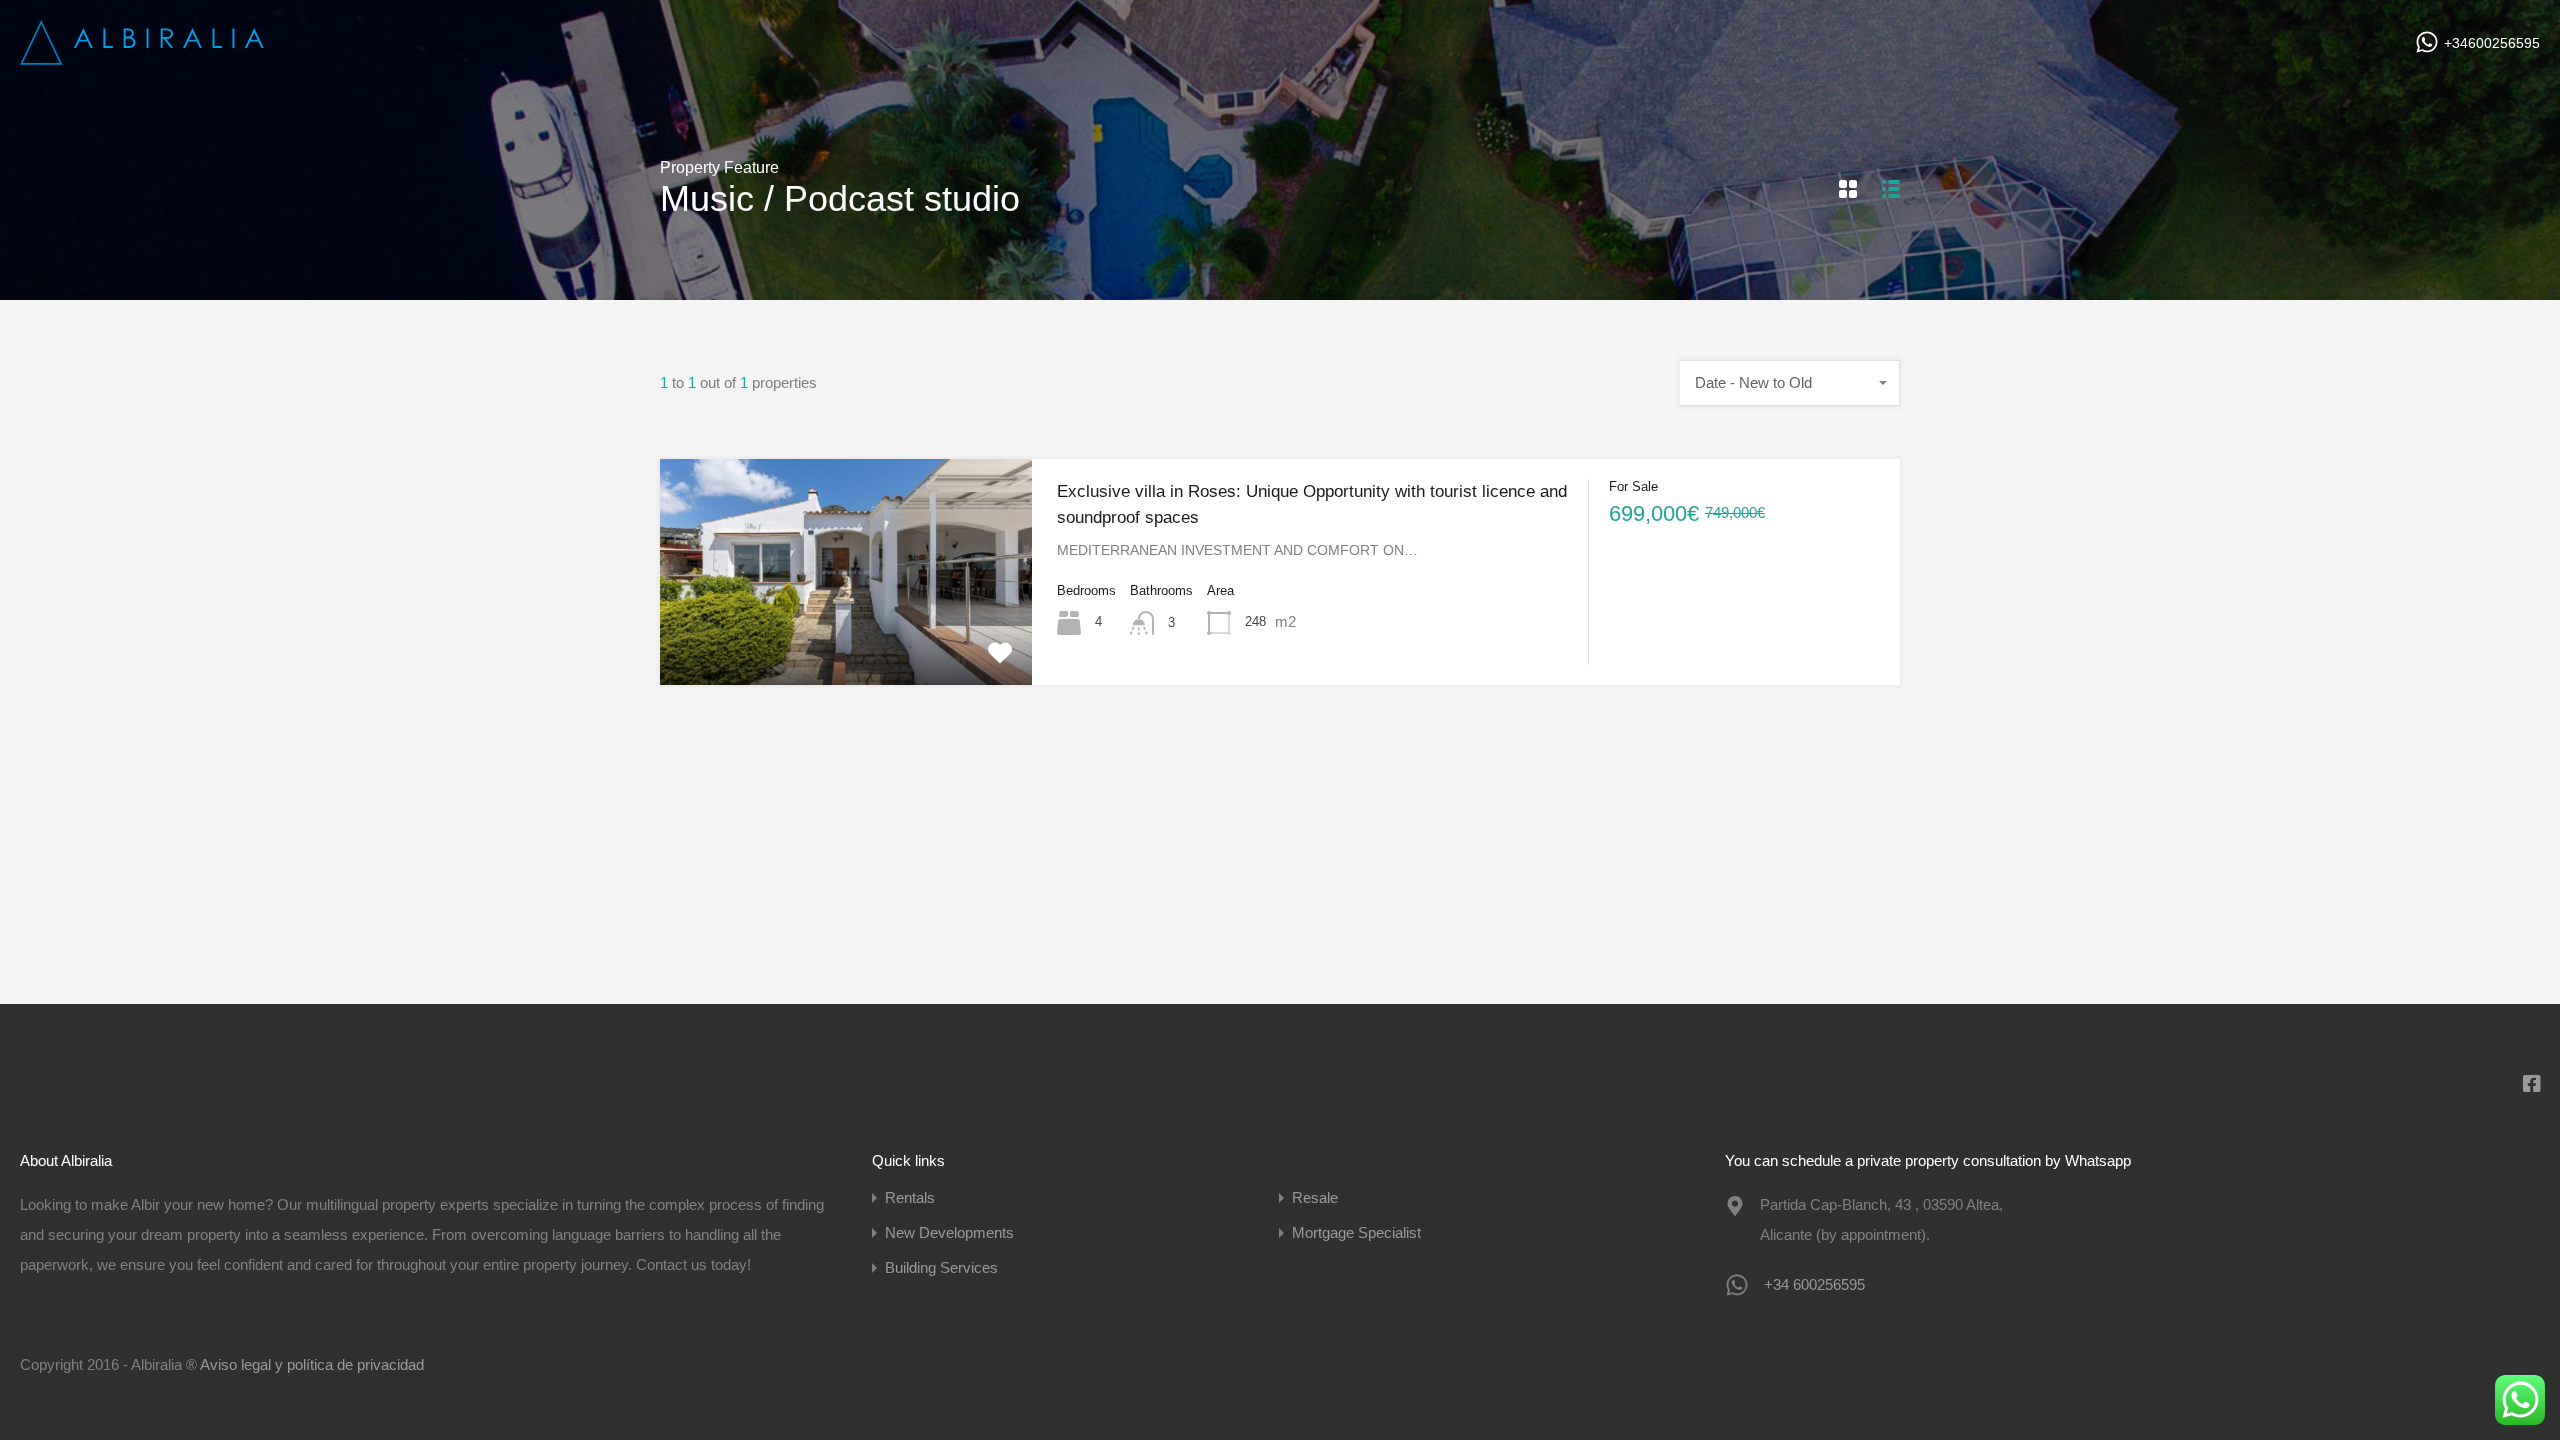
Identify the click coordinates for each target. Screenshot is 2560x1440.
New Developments (949, 1232)
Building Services (941, 1267)
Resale (1315, 1197)
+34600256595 (2492, 43)
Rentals (910, 1197)
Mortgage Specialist (1356, 1232)
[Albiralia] (145, 57)
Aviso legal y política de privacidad (312, 1364)
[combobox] (1790, 383)
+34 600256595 (1814, 1284)
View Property (846, 639)
